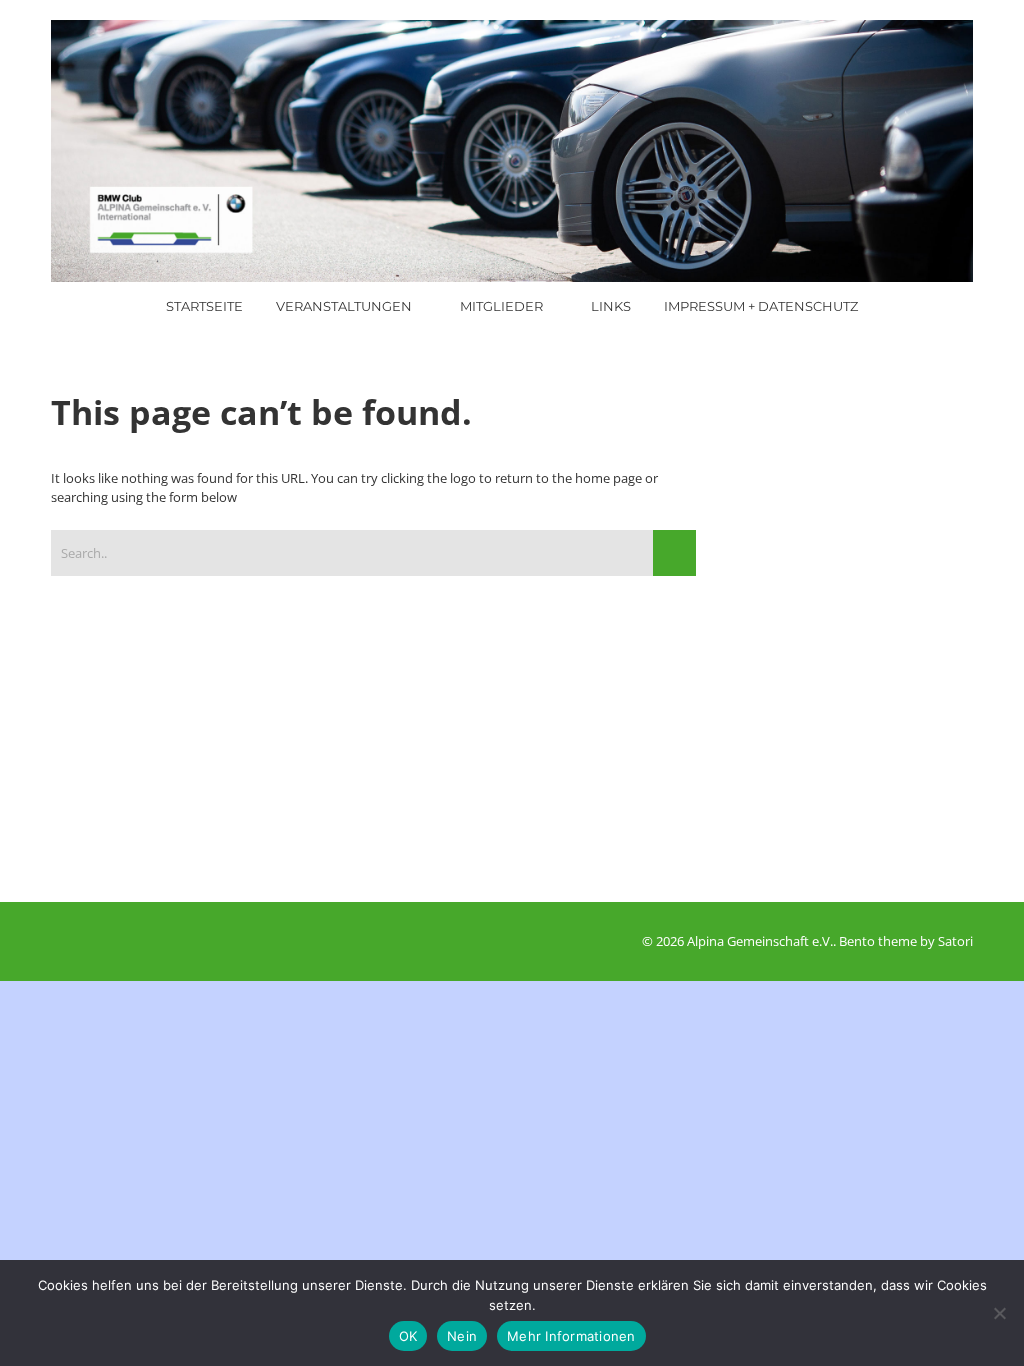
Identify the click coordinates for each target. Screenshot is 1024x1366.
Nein (462, 1336)
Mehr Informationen (571, 1336)
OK (408, 1336)
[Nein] (999, 1313)
